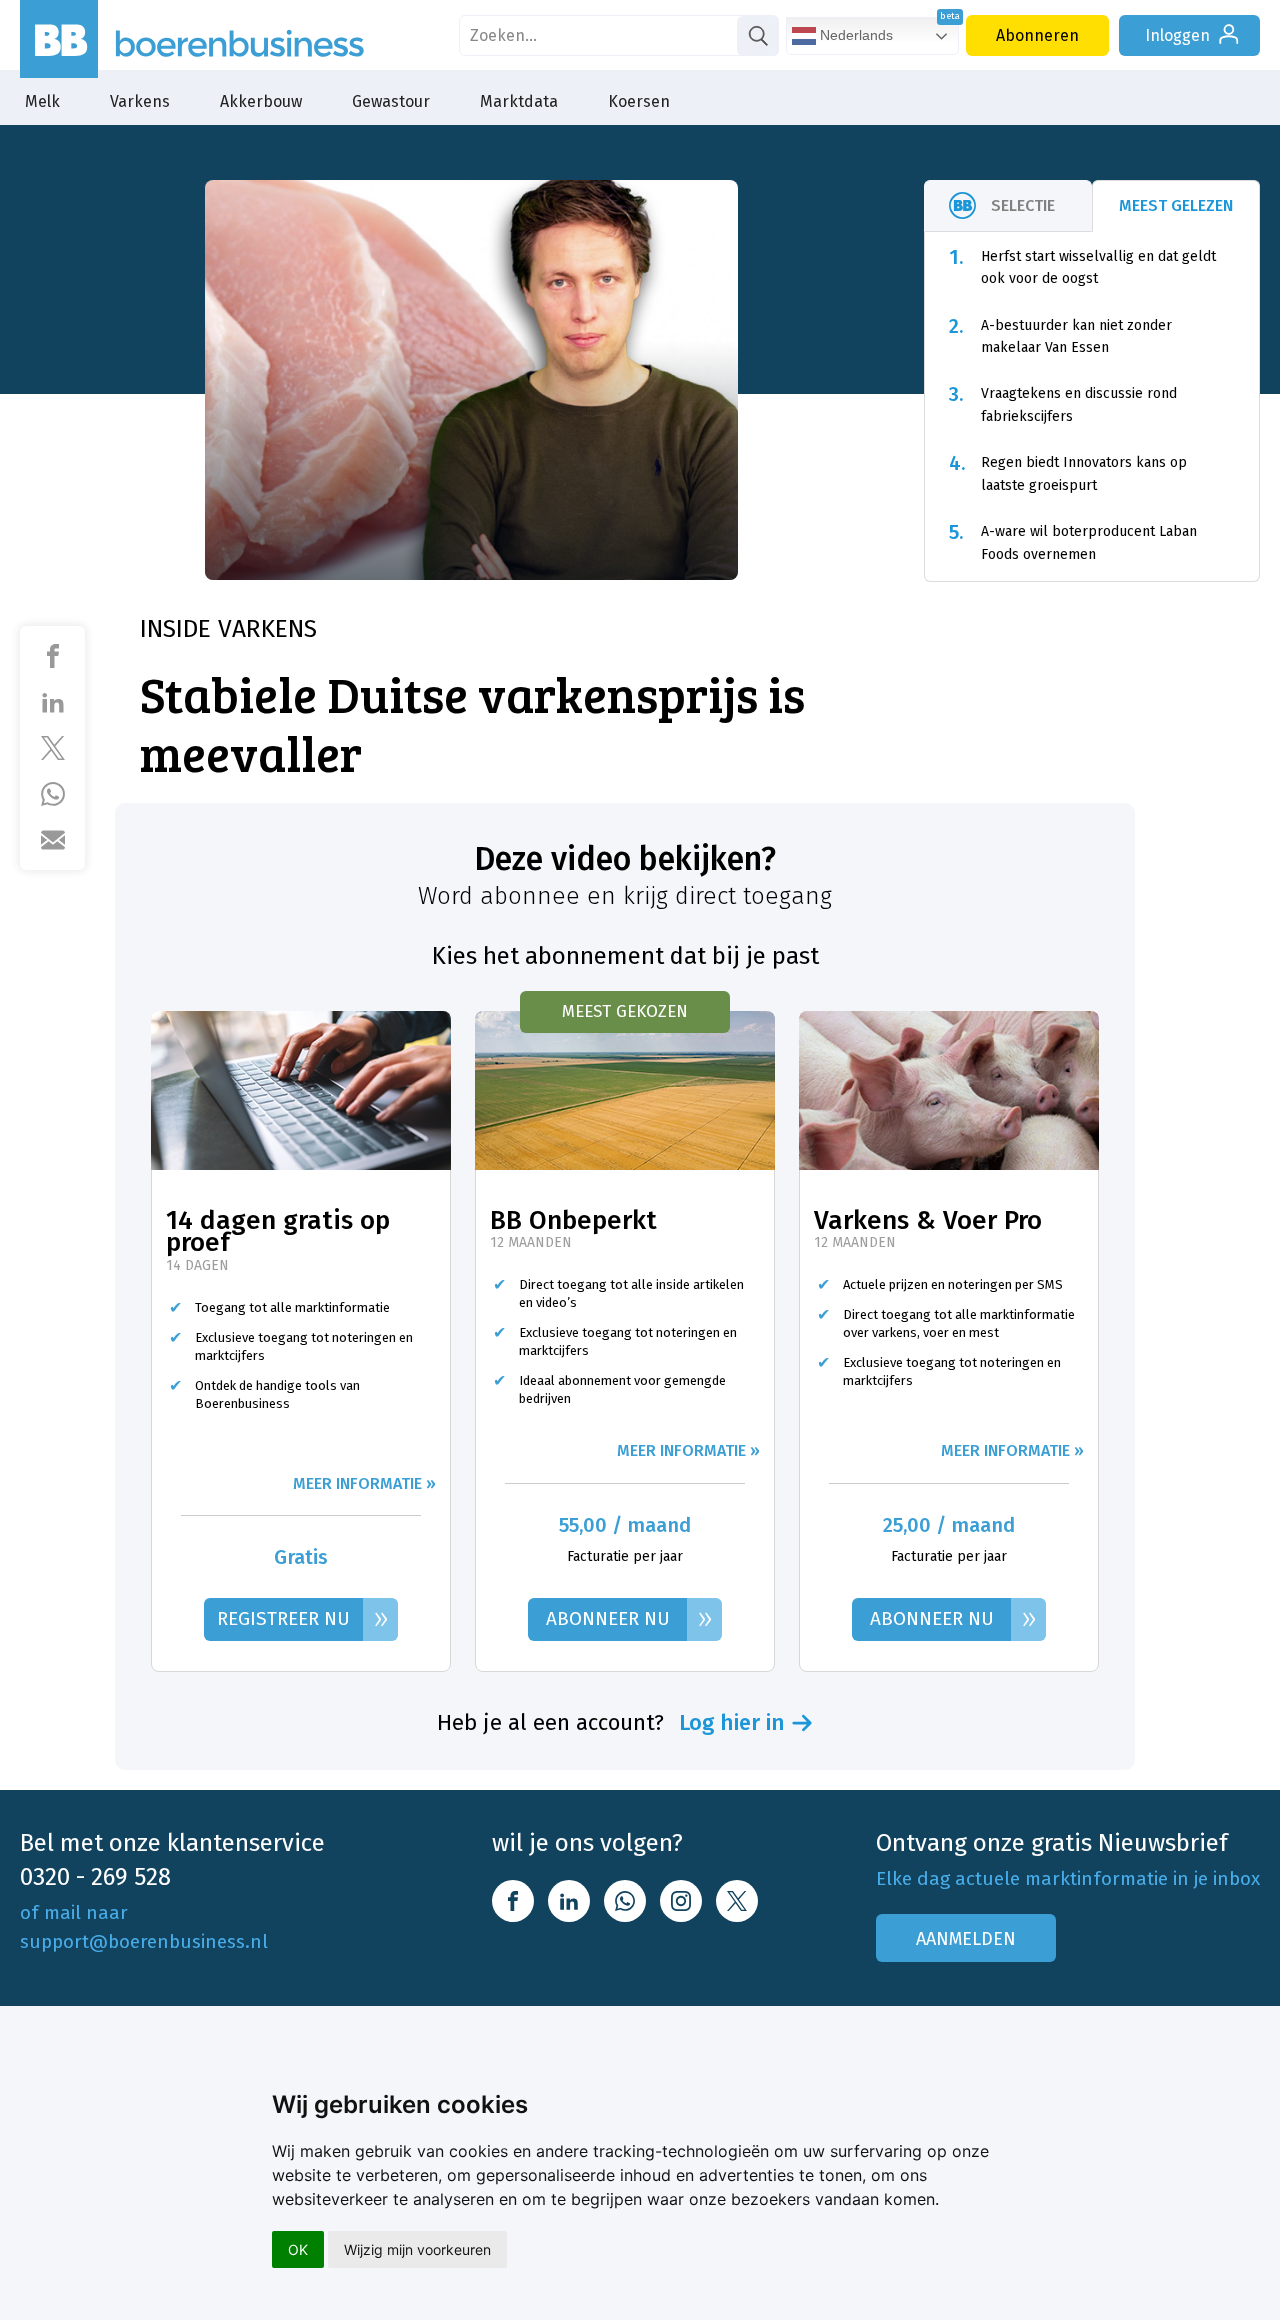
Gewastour (391, 101)
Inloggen (1177, 35)
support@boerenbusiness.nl (144, 1941)
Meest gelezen (1176, 205)
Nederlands (854, 35)
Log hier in (732, 1723)
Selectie (1023, 205)
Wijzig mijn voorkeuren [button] (417, 2249)
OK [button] (298, 2249)
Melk (42, 101)
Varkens (140, 101)
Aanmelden (966, 1939)
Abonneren (1037, 35)
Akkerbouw (261, 101)
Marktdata (519, 101)
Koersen (639, 101)
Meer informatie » (364, 1483)
